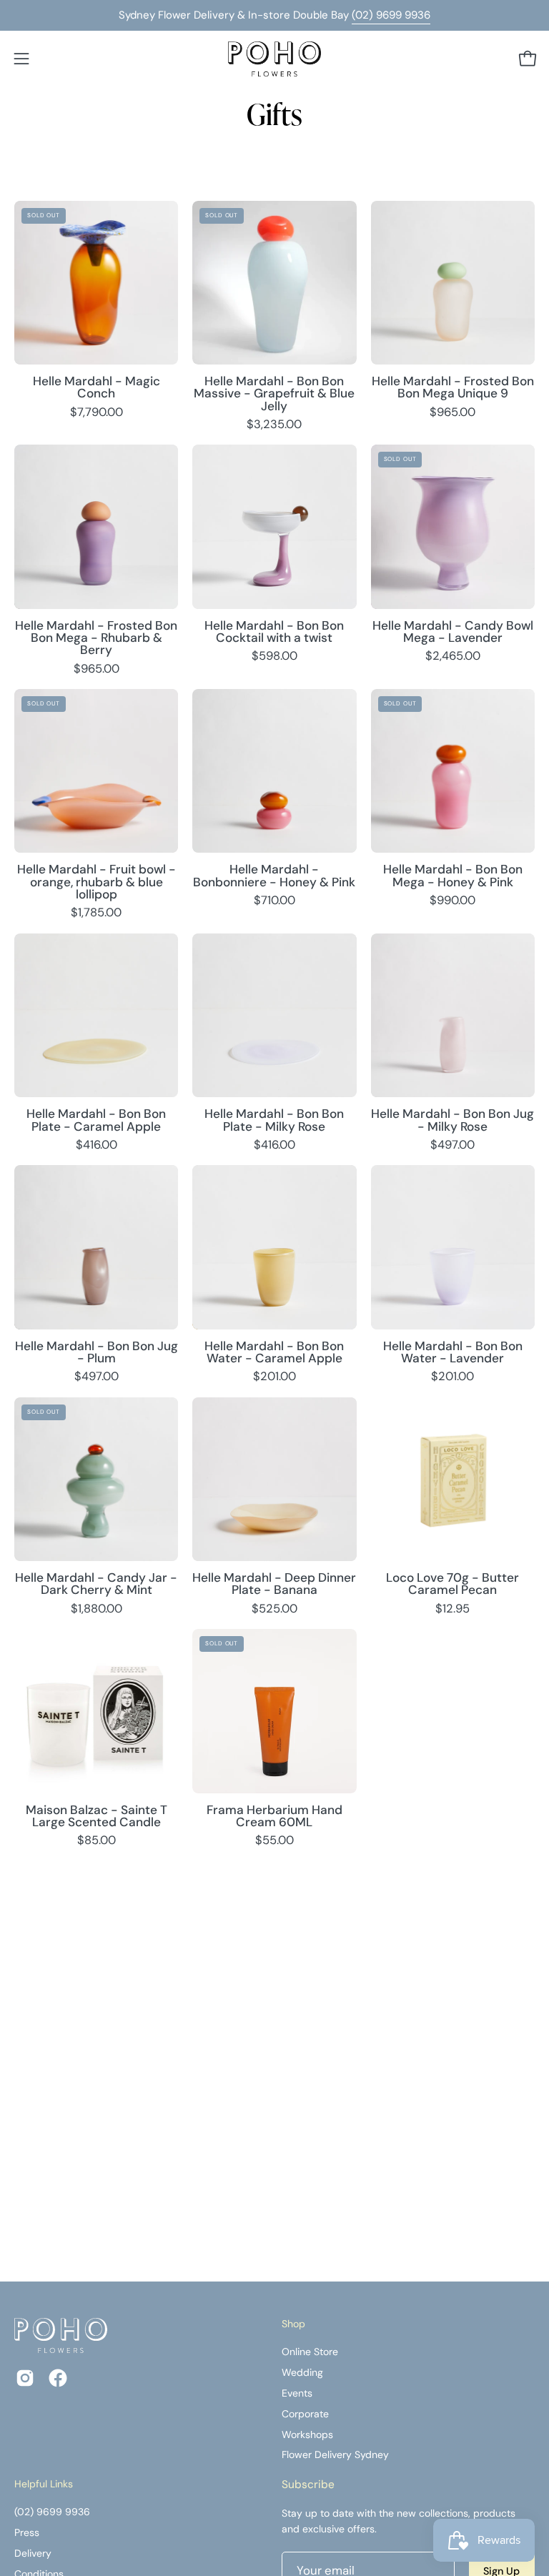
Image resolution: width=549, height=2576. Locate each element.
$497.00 (452, 1145)
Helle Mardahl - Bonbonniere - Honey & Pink (274, 876)
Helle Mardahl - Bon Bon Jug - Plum (97, 1353)
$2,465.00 (453, 657)
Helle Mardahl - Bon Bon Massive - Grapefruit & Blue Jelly (274, 394)
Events (297, 2393)
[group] (274, 15)
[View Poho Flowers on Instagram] (25, 2378)
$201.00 (274, 1377)
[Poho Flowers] (274, 59)
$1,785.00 (96, 913)
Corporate (305, 2414)
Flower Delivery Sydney (335, 2455)
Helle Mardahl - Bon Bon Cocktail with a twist (274, 632)
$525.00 (274, 1609)
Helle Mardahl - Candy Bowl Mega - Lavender (453, 632)
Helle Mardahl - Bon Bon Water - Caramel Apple (274, 1353)
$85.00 (97, 1841)
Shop (293, 2324)
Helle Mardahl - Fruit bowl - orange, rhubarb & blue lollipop (97, 882)
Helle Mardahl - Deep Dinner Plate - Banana (274, 1584)
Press (27, 2532)
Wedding (302, 2372)
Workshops (307, 2434)
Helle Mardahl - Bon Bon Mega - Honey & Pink (453, 876)
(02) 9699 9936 (391, 15)
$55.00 (274, 1841)
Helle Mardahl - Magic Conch (97, 388)
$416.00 (97, 1145)
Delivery (33, 2553)
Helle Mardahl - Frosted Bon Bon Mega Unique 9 (453, 388)
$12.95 (452, 1609)
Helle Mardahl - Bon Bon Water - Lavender (453, 1353)
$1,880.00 (97, 1609)
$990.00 (452, 901)
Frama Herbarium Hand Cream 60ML (274, 1817)
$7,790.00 (97, 413)
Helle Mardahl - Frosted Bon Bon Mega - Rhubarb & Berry (96, 638)
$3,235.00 (274, 425)
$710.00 (274, 901)
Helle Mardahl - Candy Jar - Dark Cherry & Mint (96, 1584)
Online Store (310, 2352)
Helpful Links (44, 2484)
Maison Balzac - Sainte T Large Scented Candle (97, 1817)
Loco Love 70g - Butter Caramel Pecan (452, 1584)
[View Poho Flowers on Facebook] (58, 2378)
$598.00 (274, 657)
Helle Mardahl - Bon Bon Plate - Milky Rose (274, 1120)
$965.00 (452, 413)
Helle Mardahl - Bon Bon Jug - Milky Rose (452, 1120)
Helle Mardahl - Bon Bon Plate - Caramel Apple (96, 1120)
